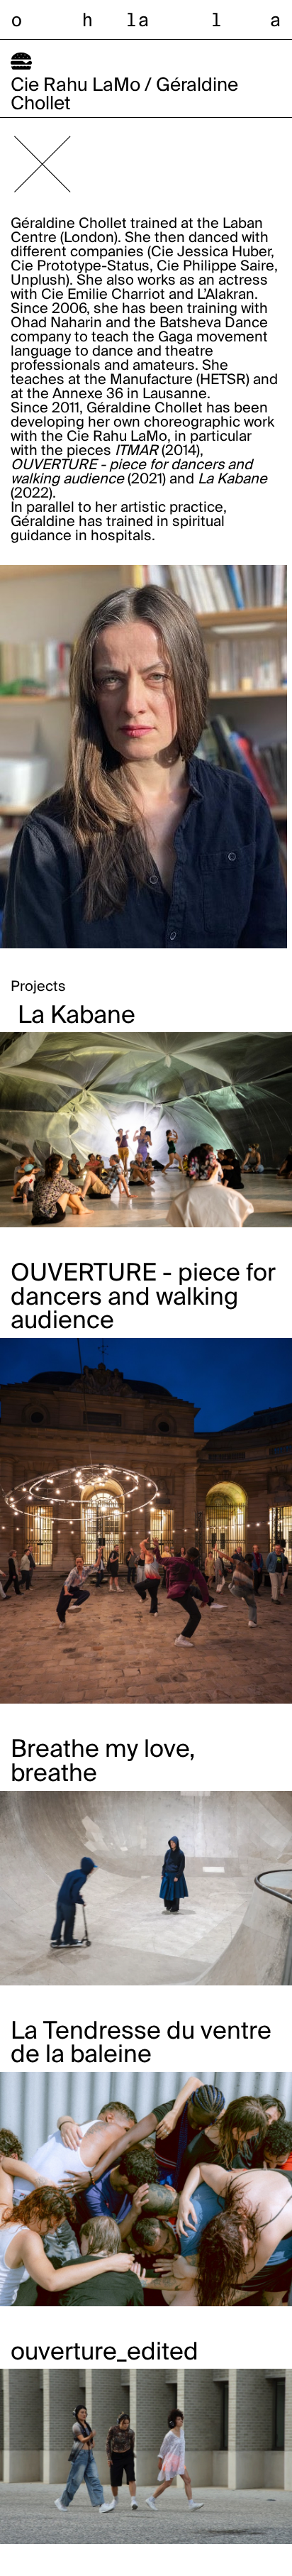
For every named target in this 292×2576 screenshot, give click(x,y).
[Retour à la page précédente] (43, 164)
